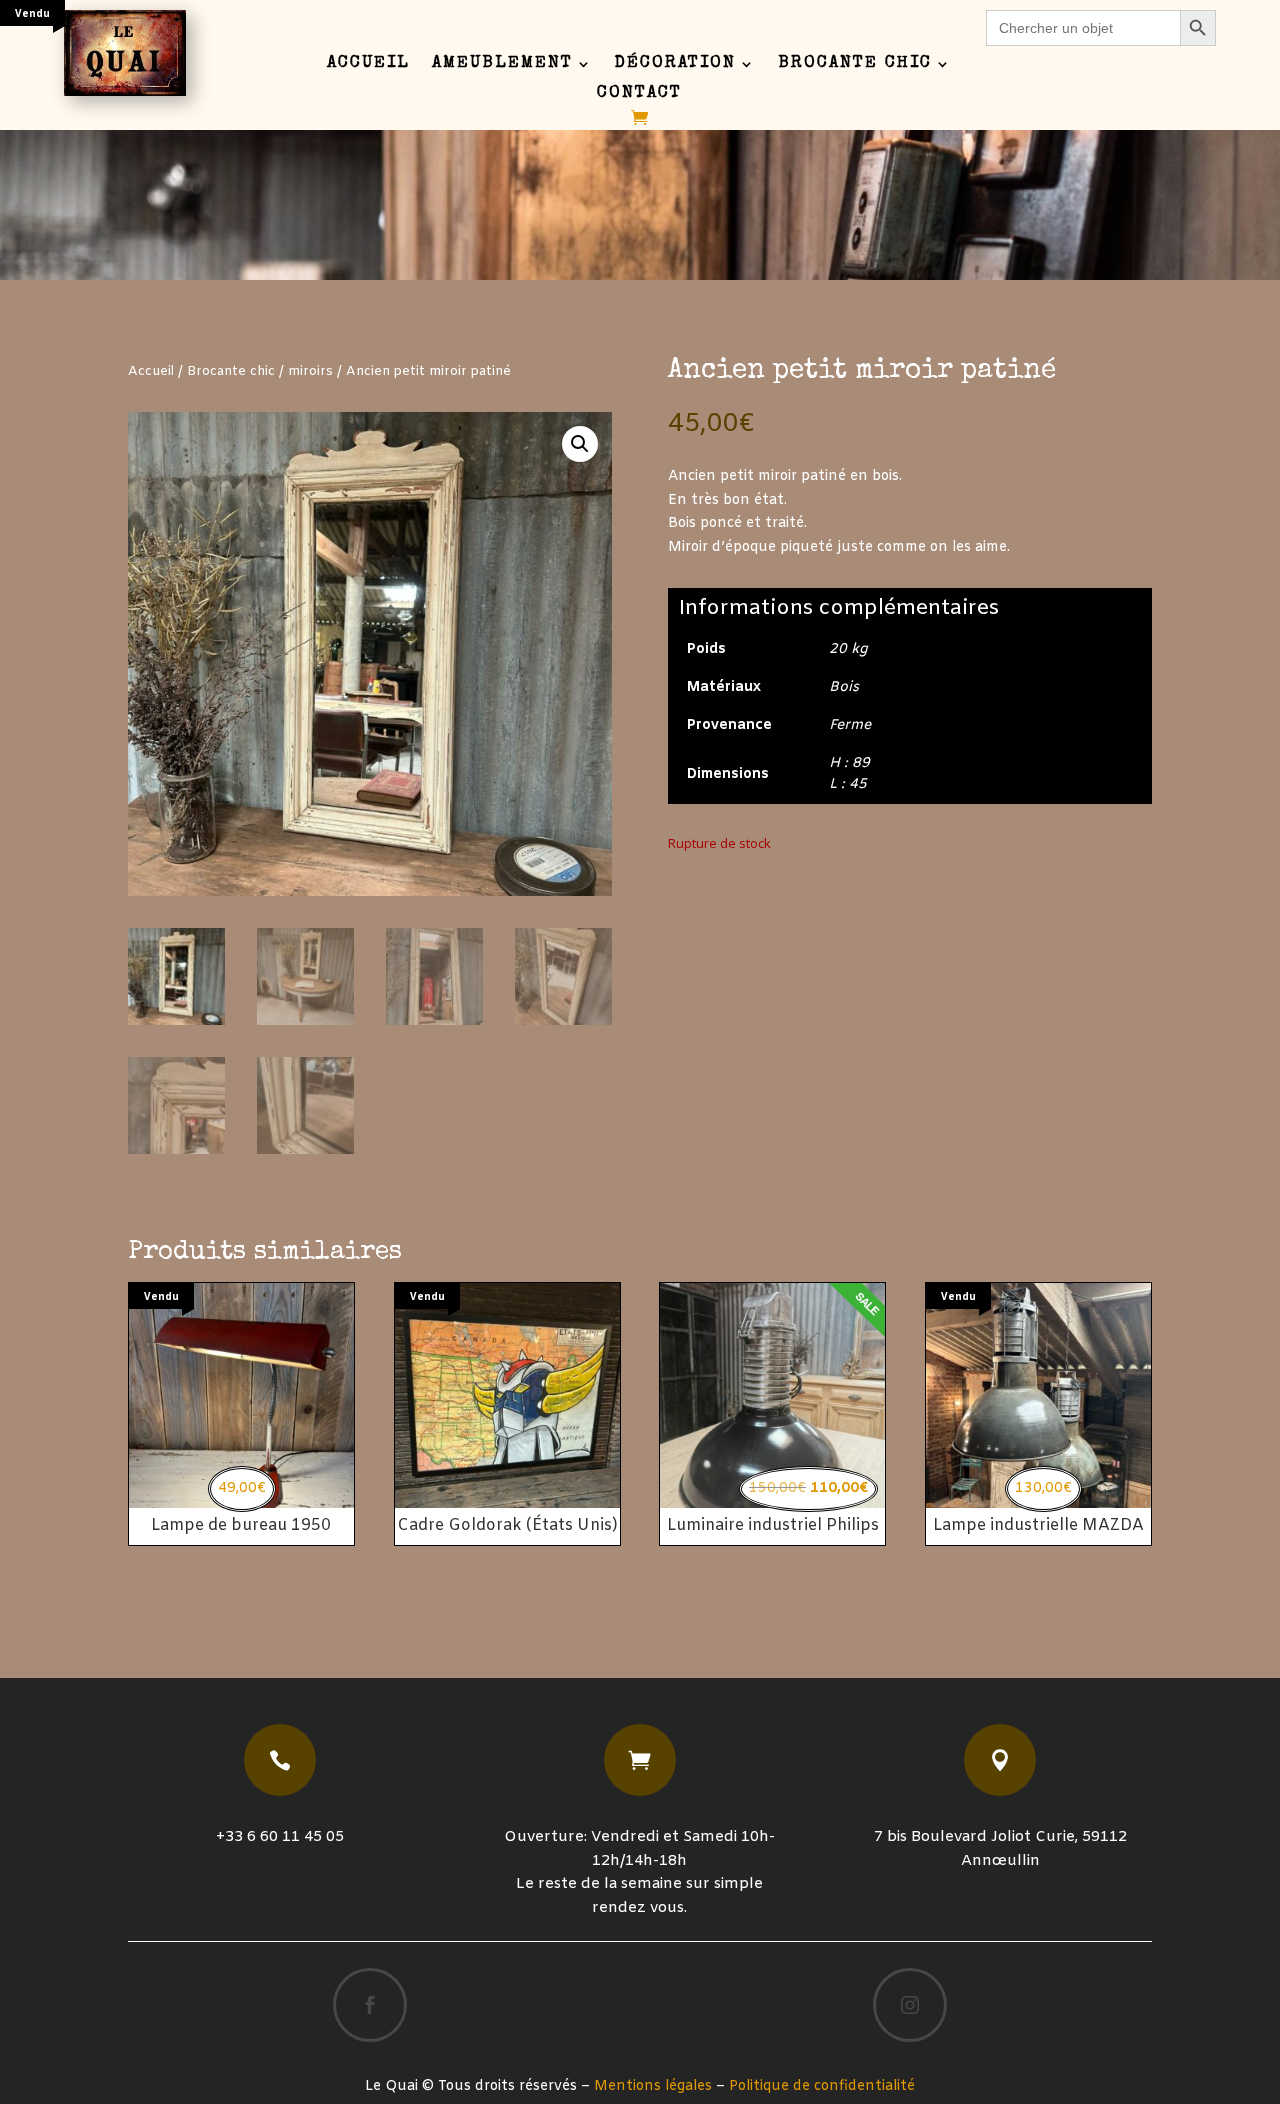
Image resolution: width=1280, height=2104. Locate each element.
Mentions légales (653, 2086)
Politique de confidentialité (822, 2086)
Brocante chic (855, 64)
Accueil (368, 64)
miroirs (310, 371)
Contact (639, 94)
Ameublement (502, 64)
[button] (580, 444)
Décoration (675, 64)
